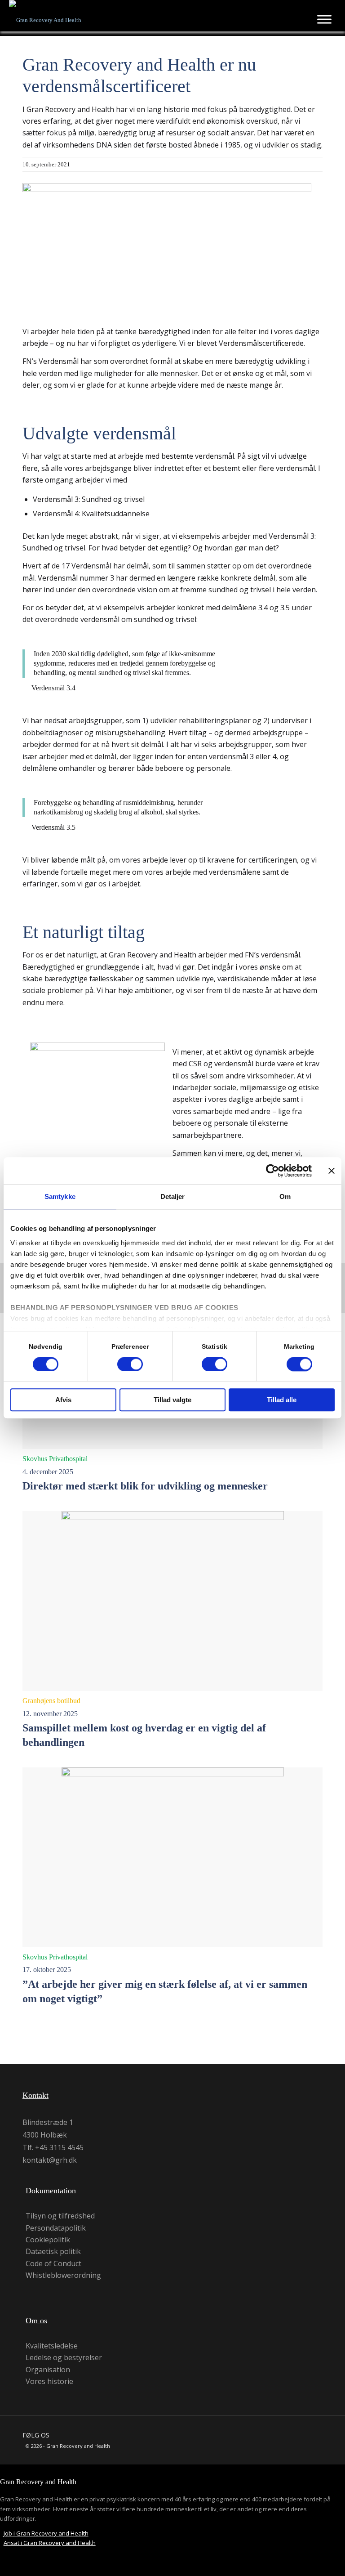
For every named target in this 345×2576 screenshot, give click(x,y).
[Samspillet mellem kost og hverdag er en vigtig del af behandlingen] (172, 1601)
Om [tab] (285, 1196)
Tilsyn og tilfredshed (60, 2216)
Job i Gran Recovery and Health (46, 2533)
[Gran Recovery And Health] (45, 18)
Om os (36, 2321)
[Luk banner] (332, 1171)
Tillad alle (282, 1400)
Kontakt (35, 2095)
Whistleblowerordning (63, 2275)
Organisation (48, 2370)
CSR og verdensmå (220, 1064)
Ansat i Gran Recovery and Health (50, 2543)
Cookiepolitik (48, 2240)
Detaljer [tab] (173, 1196)
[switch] (130, 1364)
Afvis (63, 1400)
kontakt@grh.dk (50, 2160)
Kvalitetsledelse (52, 2346)
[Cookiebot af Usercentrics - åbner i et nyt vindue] (272, 1171)
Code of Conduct (53, 2264)
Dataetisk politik (53, 2252)
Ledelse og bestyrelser (64, 2358)
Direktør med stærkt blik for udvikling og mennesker (145, 1486)
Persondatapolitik (56, 2228)
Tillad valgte (172, 1400)
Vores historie (49, 2381)
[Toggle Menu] (324, 19)
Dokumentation (51, 2191)
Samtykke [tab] (60, 1196)
